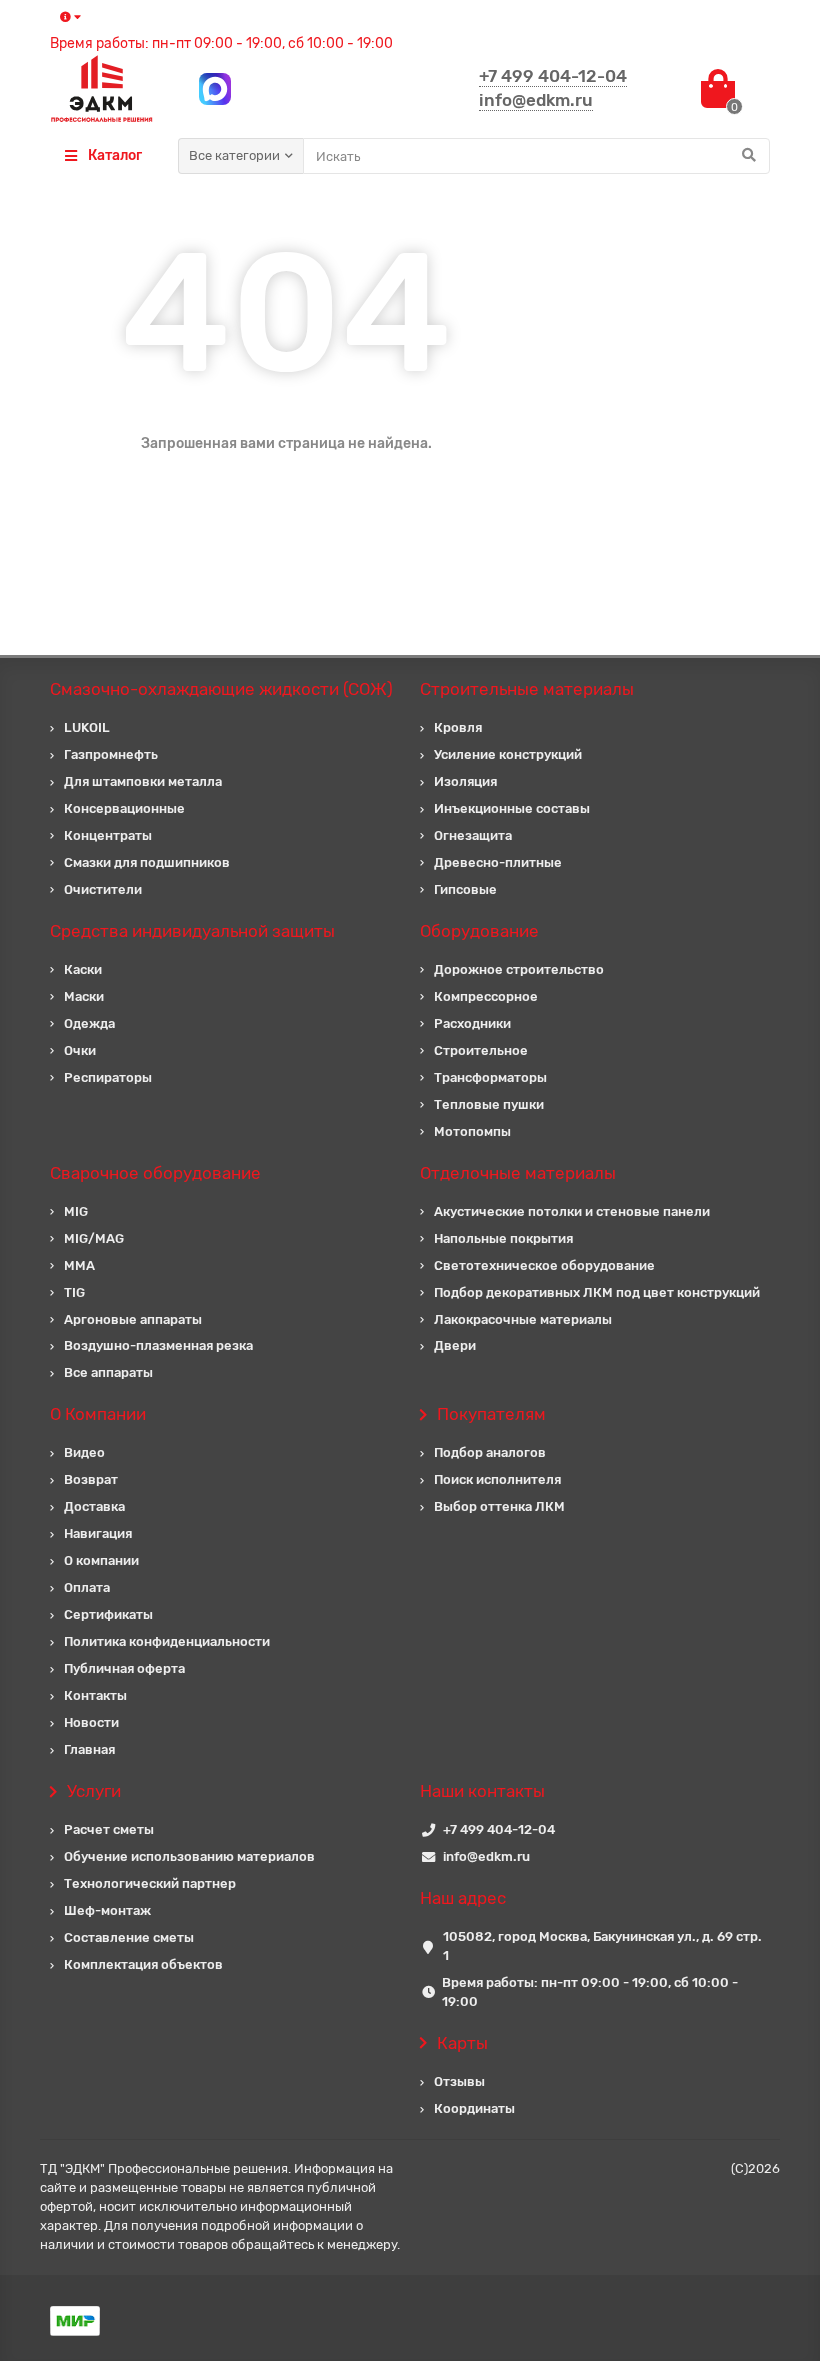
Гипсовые (465, 889)
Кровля (458, 727)
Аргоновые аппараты (133, 1319)
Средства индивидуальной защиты (192, 931)
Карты (462, 2043)
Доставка (94, 1506)
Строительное (481, 1050)
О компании (101, 1560)
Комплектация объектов (143, 1964)
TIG (74, 1292)
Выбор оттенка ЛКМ (499, 1506)
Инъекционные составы (512, 808)
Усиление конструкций (508, 754)
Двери (455, 1345)
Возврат (91, 1479)
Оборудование (479, 931)
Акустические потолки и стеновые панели (572, 1211)
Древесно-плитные (498, 862)
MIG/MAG (94, 1238)
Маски (84, 996)
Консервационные (124, 808)
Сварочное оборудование (155, 1173)
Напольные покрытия (503, 1238)
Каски (83, 969)
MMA (79, 1265)
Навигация (98, 1533)
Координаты (474, 2108)
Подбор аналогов (490, 1452)
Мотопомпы (472, 1131)
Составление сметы (129, 1937)
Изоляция (465, 781)
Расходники (472, 1023)
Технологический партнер (150, 1883)
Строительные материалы (527, 689)
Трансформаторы (490, 1077)
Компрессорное (486, 996)
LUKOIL (87, 727)
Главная (89, 1749)
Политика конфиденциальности (167, 1641)
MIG (76, 1211)
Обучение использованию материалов (189, 1856)
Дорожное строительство (519, 969)
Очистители (103, 889)
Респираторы (108, 1077)
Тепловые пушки (489, 1104)
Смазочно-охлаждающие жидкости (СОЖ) (221, 689)
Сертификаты (108, 1614)
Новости (91, 1722)
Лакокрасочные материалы (523, 1319)
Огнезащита (473, 835)
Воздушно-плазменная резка (158, 1345)
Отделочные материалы (518, 1173)
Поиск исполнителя (497, 1479)
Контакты (95, 1695)
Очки (80, 1050)
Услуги (94, 1791)
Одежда (89, 1023)
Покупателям (491, 1414)
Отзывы (459, 2081)
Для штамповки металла (143, 781)
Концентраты (108, 835)
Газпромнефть (111, 754)
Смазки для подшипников (147, 862)
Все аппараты (108, 1372)
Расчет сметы (109, 1829)
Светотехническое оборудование (544, 1265)
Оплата (87, 1587)
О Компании (98, 1414)
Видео (84, 1452)
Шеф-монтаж (107, 1910)
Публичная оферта (124, 1668)
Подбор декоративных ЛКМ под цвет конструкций (597, 1292)
